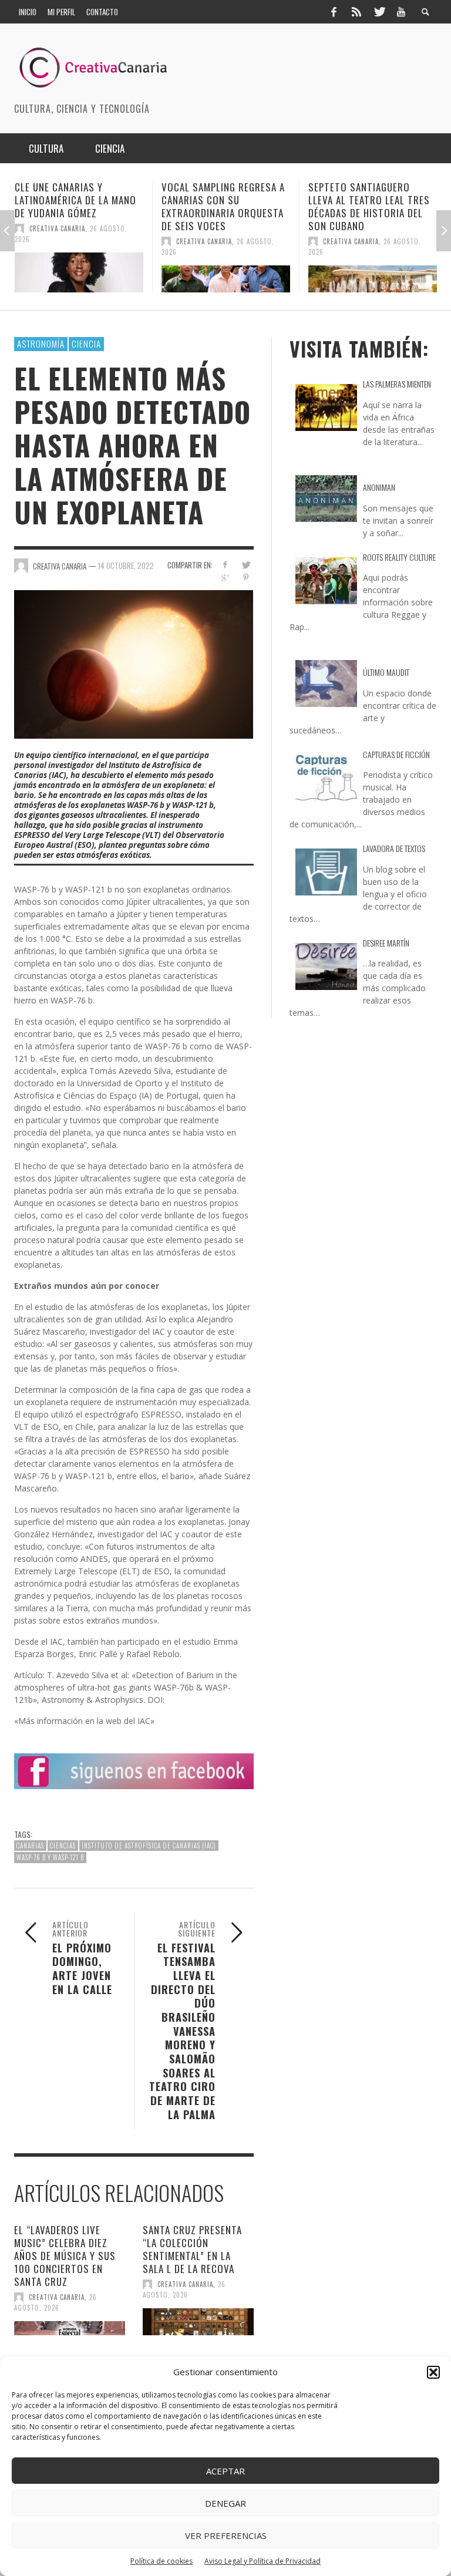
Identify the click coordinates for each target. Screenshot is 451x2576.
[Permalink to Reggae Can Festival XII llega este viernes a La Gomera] (373, 272)
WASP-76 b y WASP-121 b (50, 1857)
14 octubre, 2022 (126, 565)
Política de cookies (161, 2561)
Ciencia (86, 344)
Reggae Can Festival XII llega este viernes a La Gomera (363, 200)
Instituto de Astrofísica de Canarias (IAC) (149, 1846)
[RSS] (356, 12)
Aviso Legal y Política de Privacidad (262, 2561)
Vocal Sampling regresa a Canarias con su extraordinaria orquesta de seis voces (76, 206)
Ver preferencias (226, 2535)
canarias (30, 1846)
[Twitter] (379, 12)
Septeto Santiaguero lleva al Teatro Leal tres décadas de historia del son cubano (222, 206)
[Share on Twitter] (246, 565)
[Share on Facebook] (225, 565)
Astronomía (41, 344)
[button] (433, 2372)
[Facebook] (334, 12)
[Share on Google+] (225, 578)
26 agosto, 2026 (55, 2302)
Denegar (225, 2503)
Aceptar (225, 2471)
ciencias (63, 1846)
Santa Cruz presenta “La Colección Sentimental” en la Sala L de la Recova (192, 2249)
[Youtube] (401, 12)
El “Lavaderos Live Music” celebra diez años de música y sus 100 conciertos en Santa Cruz (65, 2256)
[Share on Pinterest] (246, 578)
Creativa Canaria (57, 241)
